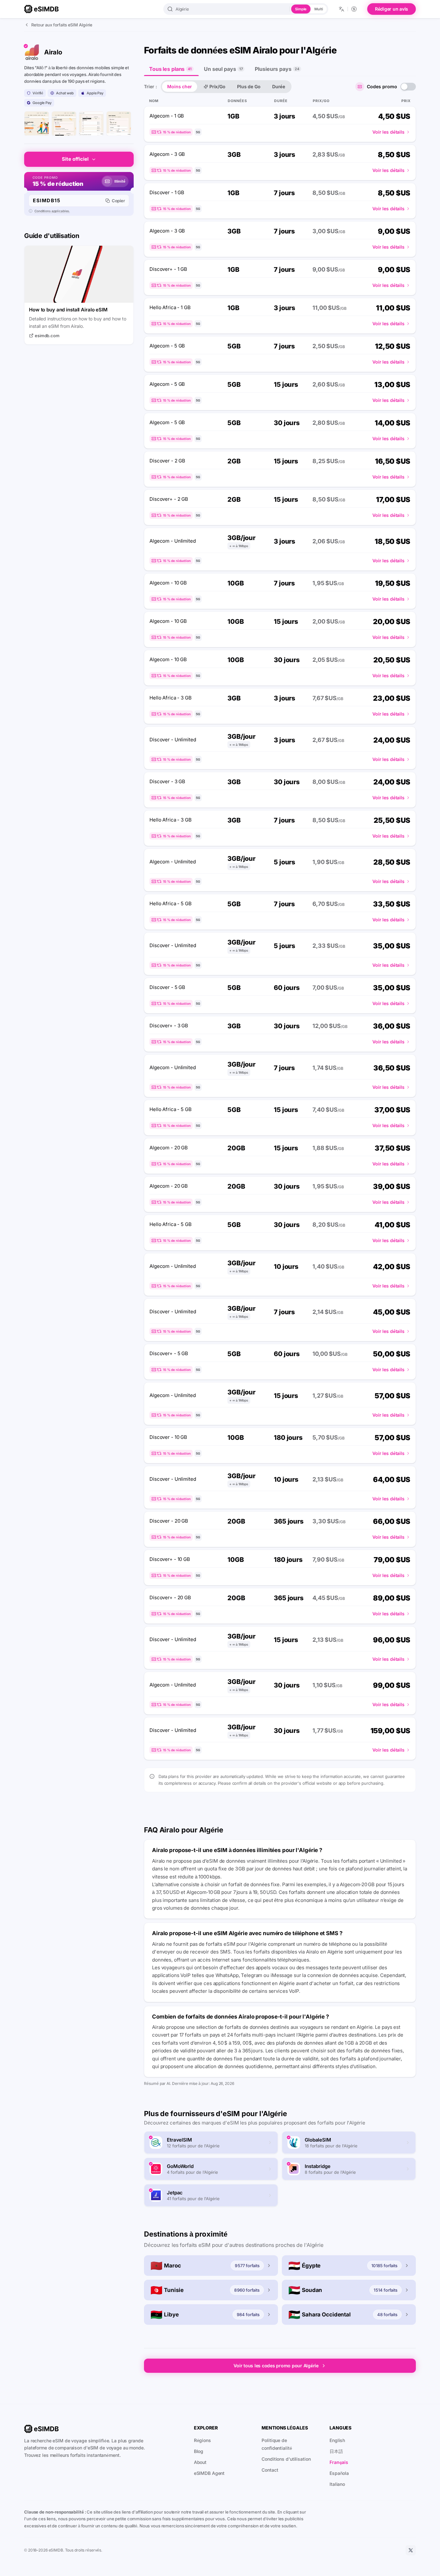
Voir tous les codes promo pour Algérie (276, 2366)
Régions (202, 2440)
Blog (199, 2451)
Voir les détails (388, 132)
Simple (301, 9)
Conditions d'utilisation (286, 2459)
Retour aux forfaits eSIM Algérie (62, 25)
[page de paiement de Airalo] (119, 124)
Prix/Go (217, 86)
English (337, 2440)
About (200, 2462)
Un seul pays (223, 69)
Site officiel (75, 159)
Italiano (337, 2484)
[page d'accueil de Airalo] (37, 124)
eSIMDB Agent (209, 2473)
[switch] (408, 87)
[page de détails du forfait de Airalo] (91, 124)
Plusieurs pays (277, 69)
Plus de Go (249, 86)
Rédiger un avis (392, 9)
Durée (279, 86)
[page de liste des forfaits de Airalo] (64, 124)
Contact (270, 2470)
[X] (411, 2550)
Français (339, 2462)
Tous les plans (170, 69)
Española (339, 2473)
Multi (319, 9)
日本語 (336, 2451)
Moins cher (180, 86)
